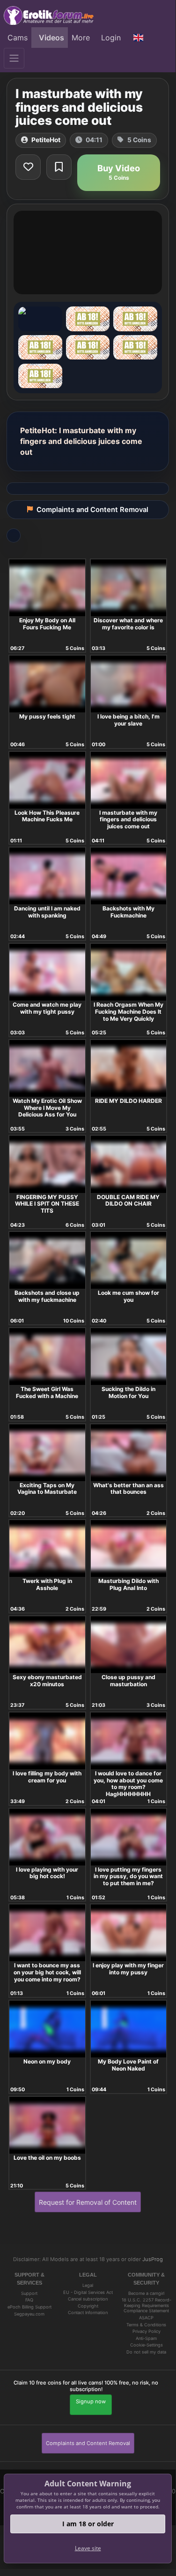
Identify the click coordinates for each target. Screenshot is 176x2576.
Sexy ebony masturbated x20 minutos (47, 1681)
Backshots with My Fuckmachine (128, 912)
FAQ (29, 2300)
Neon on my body (47, 2061)
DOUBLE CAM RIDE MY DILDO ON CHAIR (128, 1200)
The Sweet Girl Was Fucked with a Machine (47, 1392)
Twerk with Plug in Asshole (47, 1584)
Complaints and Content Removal (88, 2443)
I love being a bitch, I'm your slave (128, 720)
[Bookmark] (59, 167)
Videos (51, 38)
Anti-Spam (146, 2338)
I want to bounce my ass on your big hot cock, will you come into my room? (47, 1972)
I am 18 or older (88, 2524)
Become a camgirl (146, 2293)
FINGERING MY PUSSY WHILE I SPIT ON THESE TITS (47, 1204)
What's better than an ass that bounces (128, 1489)
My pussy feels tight (47, 716)
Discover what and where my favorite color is (128, 624)
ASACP (146, 2318)
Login (111, 38)
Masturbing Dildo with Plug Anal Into (128, 1584)
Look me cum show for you (128, 1296)
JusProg (153, 2259)
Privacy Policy (147, 2331)
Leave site (88, 2548)
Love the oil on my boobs (47, 2158)
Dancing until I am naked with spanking (47, 912)
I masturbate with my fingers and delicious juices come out (128, 819)
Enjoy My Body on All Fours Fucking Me (47, 624)
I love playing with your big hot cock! (47, 1873)
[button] (139, 38)
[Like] (28, 167)
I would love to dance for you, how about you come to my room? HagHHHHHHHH (128, 1784)
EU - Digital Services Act (88, 2292)
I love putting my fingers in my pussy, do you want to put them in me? (128, 1876)
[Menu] (14, 58)
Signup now (91, 2401)
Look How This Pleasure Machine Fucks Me (47, 816)
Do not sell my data (146, 2352)
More (81, 38)
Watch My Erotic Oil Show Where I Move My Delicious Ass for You (47, 1108)
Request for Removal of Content (88, 2202)
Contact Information (88, 2312)
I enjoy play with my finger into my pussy (128, 1969)
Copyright (88, 2306)
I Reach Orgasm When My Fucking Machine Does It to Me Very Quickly (128, 1011)
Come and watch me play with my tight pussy (47, 1008)
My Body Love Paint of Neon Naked (128, 2065)
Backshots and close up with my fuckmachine (47, 1296)
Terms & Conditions (146, 2325)
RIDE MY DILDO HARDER (128, 1101)
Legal (88, 2285)
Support (29, 2293)
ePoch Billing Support (29, 2307)
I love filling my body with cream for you (47, 1777)
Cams (18, 38)
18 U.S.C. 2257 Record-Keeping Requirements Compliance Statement (147, 2305)
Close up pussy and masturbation (128, 1681)
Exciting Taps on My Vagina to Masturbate (47, 1489)
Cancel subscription (88, 2299)
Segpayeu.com (29, 2314)
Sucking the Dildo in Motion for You (128, 1392)
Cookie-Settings (147, 2345)
